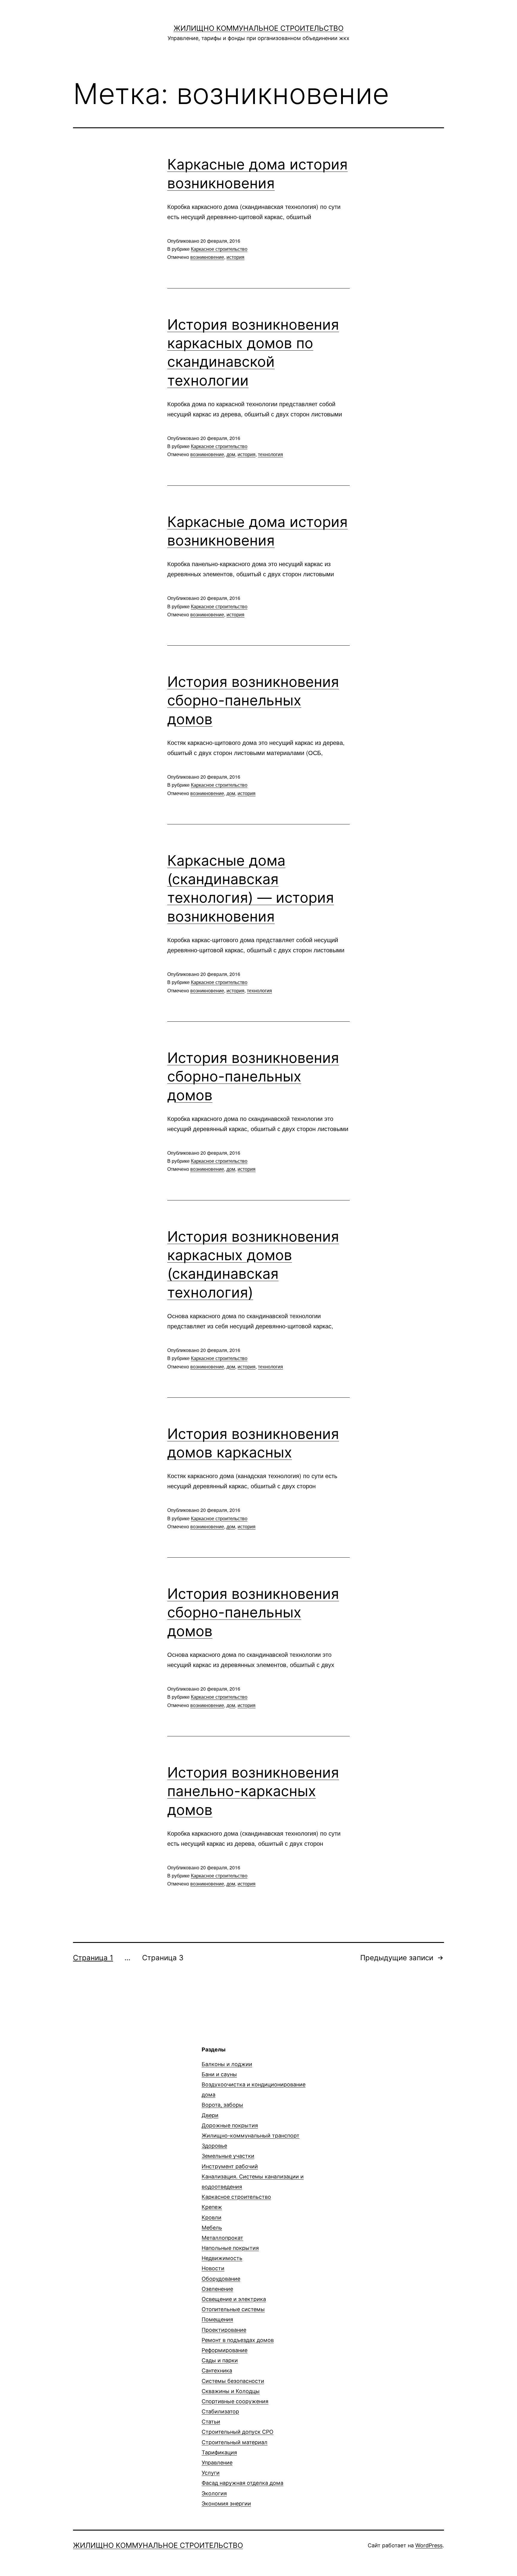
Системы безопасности (233, 2381)
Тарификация (219, 2452)
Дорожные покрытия (230, 2125)
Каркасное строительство (219, 249)
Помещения (217, 2319)
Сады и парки (220, 2360)
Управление (217, 2463)
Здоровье (214, 2146)
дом (231, 454)
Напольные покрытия (230, 2248)
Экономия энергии (226, 2504)
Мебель (212, 2228)
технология (270, 454)
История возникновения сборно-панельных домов (253, 700)
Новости (213, 2268)
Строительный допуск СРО (238, 2432)
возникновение (207, 257)
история (235, 257)
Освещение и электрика (234, 2299)
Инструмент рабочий (230, 2166)
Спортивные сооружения (235, 2401)
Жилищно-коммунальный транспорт (251, 2136)
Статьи (211, 2422)
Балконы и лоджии (227, 2064)
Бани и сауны (219, 2074)
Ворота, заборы (222, 2105)
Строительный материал (235, 2442)
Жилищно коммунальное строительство (258, 28)
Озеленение (217, 2289)
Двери (210, 2115)
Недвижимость (222, 2258)
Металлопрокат (222, 2238)
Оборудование (221, 2279)
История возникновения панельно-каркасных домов (253, 1791)
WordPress (429, 2545)
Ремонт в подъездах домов (238, 2340)
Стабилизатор (220, 2411)
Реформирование (225, 2350)
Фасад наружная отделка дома (242, 2483)
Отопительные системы (233, 2309)
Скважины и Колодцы (231, 2391)
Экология (214, 2493)
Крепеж (212, 2207)
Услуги (211, 2473)
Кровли (212, 2217)
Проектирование (224, 2330)
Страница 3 (163, 1958)
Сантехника (217, 2370)
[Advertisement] (123, 2088)
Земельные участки (228, 2156)
